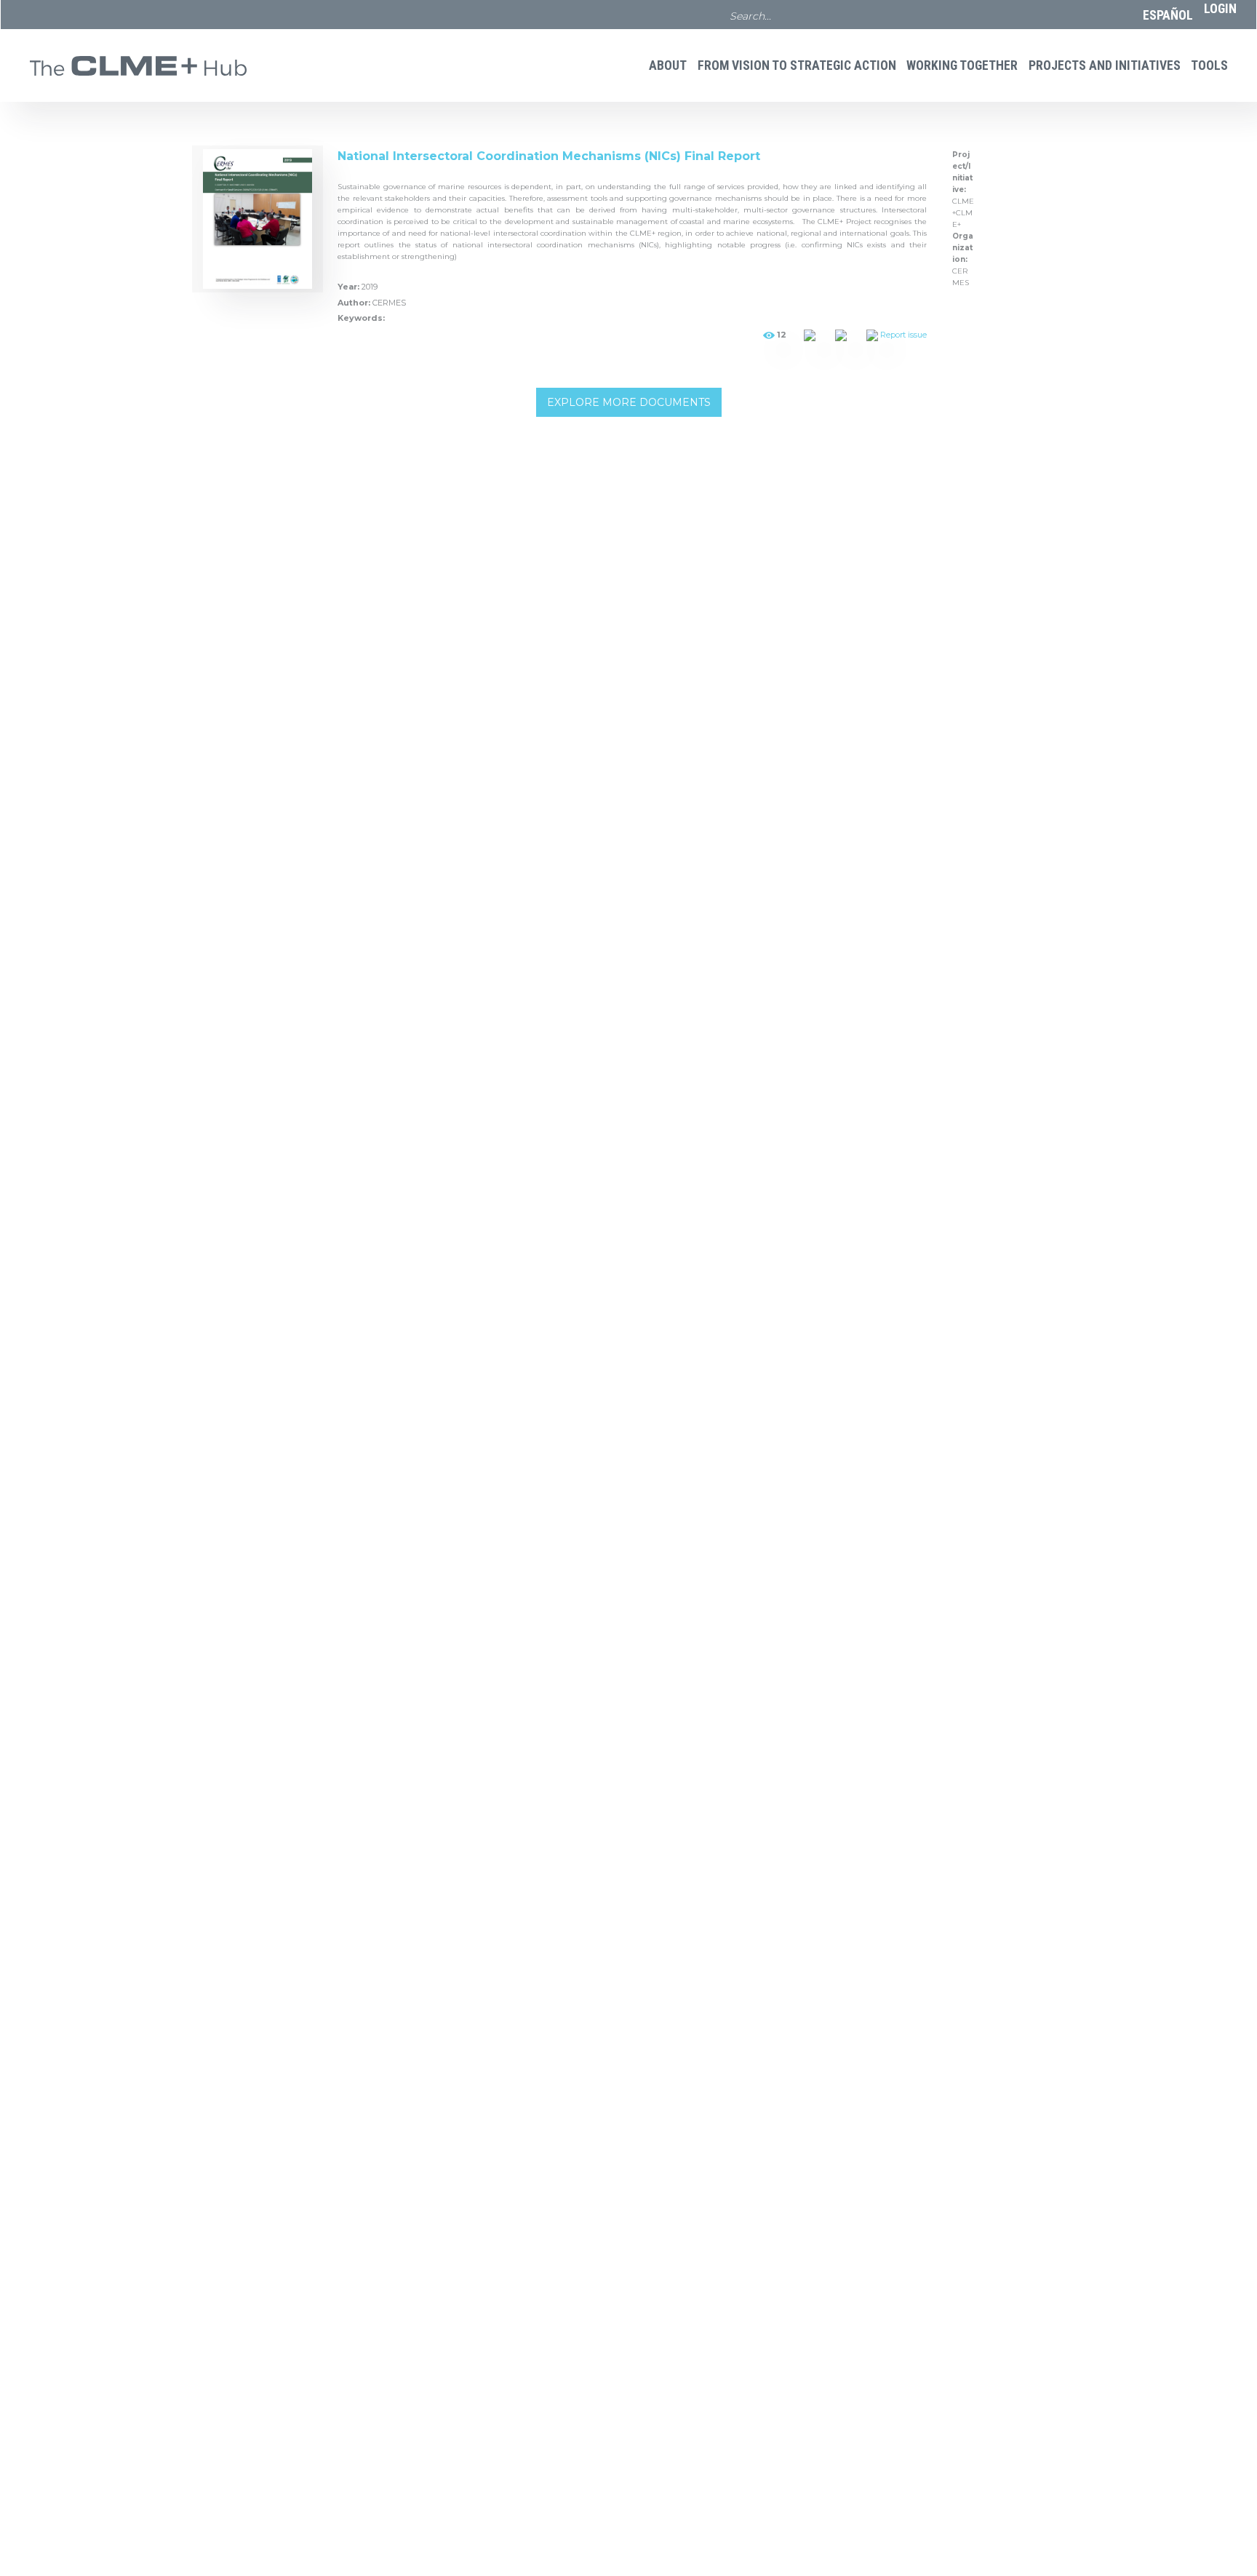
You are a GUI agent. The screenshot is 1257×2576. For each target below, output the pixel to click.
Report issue (903, 335)
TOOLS (1209, 65)
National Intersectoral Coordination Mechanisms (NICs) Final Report (549, 156)
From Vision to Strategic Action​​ (797, 65)
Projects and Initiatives (1105, 65)
